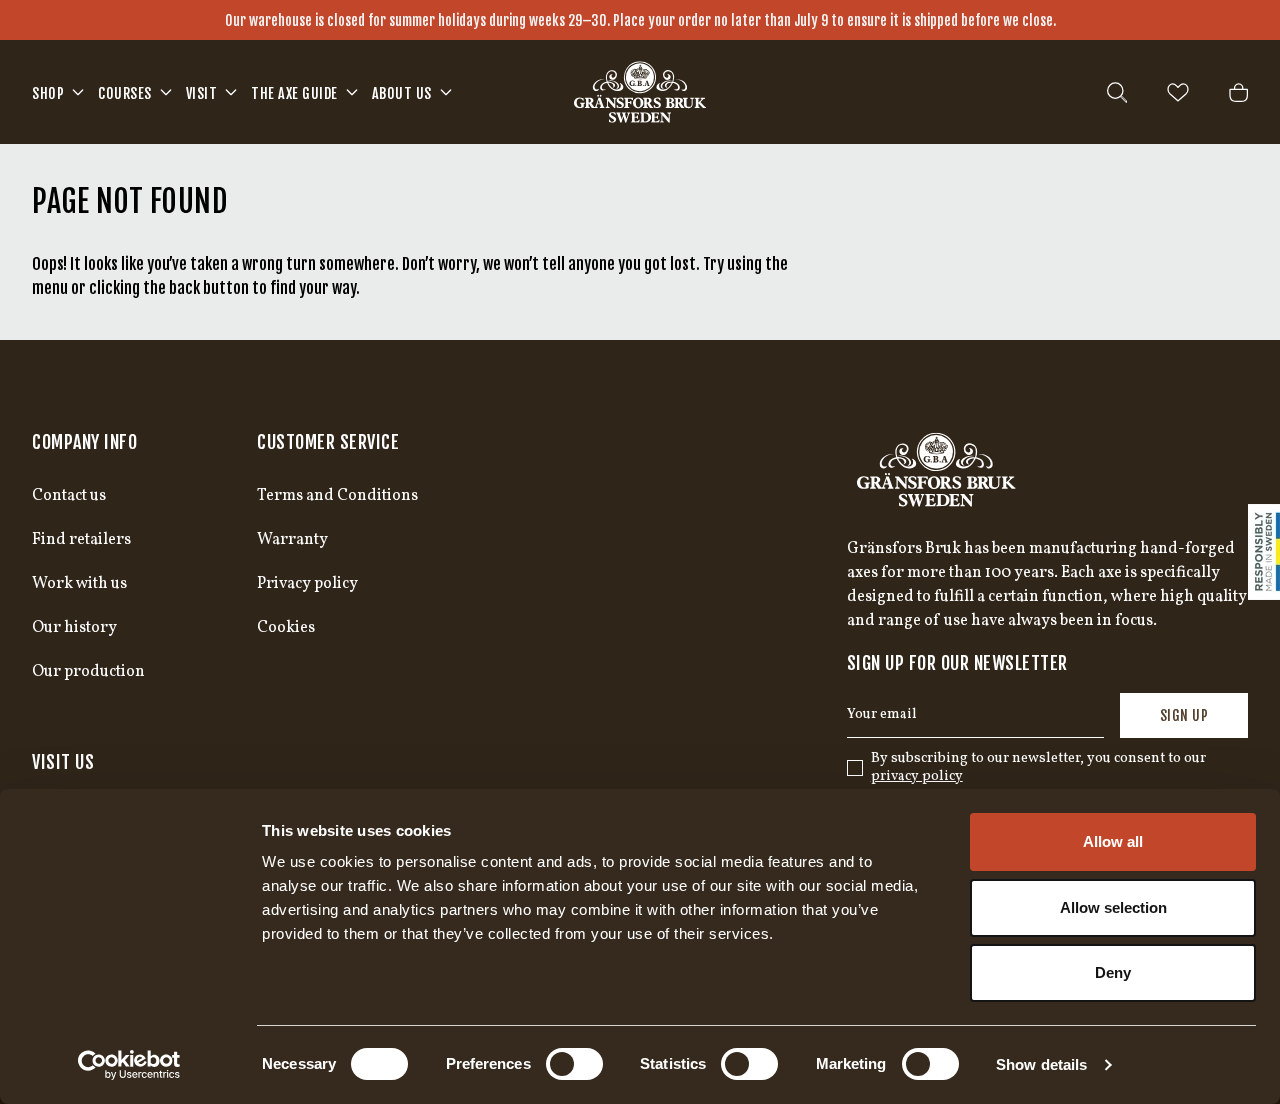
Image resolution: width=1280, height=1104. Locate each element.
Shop (48, 93)
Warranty (292, 540)
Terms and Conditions (337, 496)
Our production (88, 672)
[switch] (574, 1064)
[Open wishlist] (1178, 92)
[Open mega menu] (78, 92)
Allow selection (1113, 907)
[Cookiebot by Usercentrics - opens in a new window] (129, 1065)
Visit (202, 93)
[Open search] (1117, 92)
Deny (1113, 972)
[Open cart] (1238, 92)
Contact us (69, 496)
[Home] (640, 92)
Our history (74, 628)
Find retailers (81, 540)
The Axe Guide (294, 93)
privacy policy (917, 776)
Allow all (1113, 841)
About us (402, 93)
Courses (125, 93)
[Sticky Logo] (1264, 552)
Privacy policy (307, 584)
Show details (1041, 1064)
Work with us (79, 584)
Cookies (286, 628)
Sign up (1184, 715)
